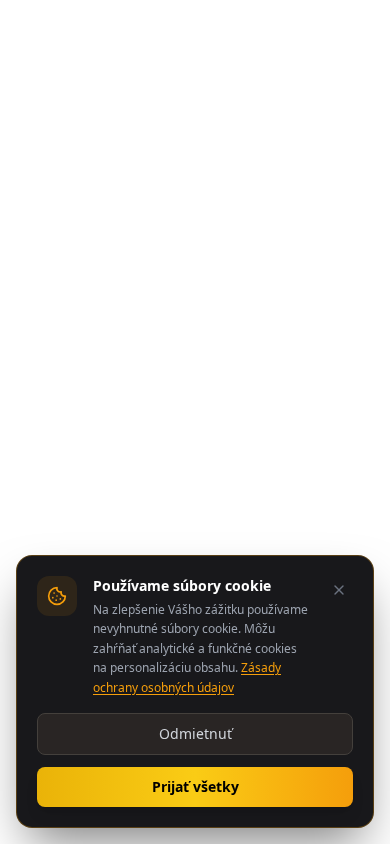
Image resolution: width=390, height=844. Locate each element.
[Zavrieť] (339, 590)
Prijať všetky (195, 786)
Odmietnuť (195, 733)
